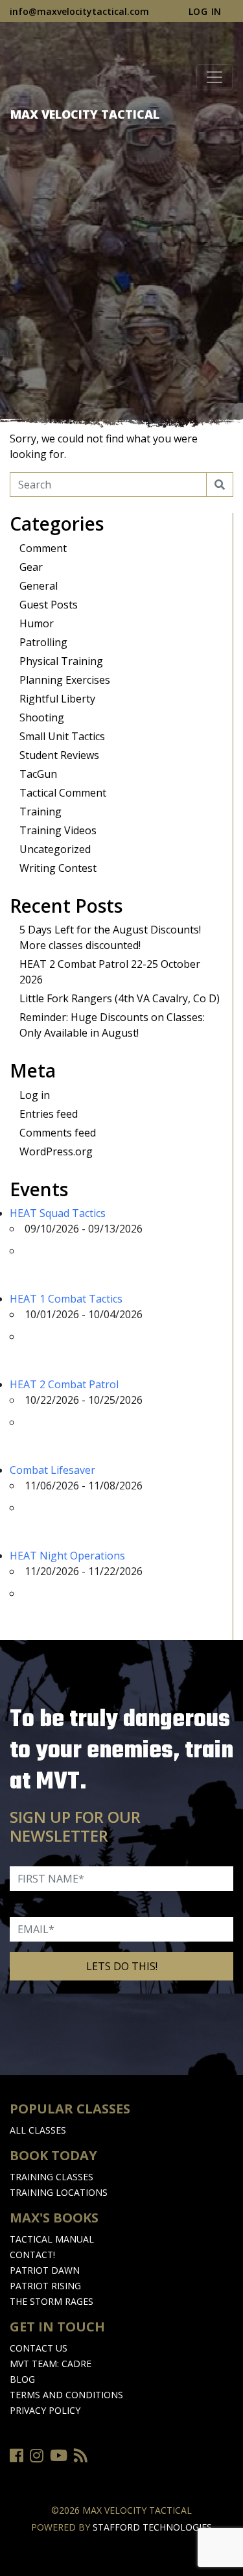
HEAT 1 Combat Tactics (66, 1299)
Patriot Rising (45, 2286)
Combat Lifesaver (52, 1470)
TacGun (38, 774)
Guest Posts (49, 605)
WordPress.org (56, 1151)
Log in (35, 1095)
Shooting (42, 717)
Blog (22, 2379)
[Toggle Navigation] (214, 77)
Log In (205, 11)
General (39, 586)
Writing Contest (58, 868)
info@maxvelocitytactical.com (79, 11)
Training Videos (58, 830)
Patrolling (43, 642)
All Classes (38, 2130)
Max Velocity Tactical (85, 114)
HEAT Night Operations (67, 1556)
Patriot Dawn (45, 2270)
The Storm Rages (52, 2301)
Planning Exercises (65, 680)
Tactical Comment (63, 793)
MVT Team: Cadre (51, 2364)
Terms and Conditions (66, 2395)
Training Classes (52, 2177)
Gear (31, 567)
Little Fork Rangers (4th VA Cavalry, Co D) (120, 998)
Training (40, 812)
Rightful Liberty (57, 699)
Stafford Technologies (152, 2527)
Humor (37, 623)
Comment (43, 548)
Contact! (32, 2255)
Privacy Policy (45, 2410)
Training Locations (59, 2192)
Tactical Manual (52, 2239)
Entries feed (49, 1114)
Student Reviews (59, 755)
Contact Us (39, 2348)
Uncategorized (55, 849)
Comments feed (58, 1133)
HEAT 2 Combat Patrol (64, 1384)
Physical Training (61, 661)
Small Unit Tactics (62, 736)
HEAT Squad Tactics (58, 1213)
